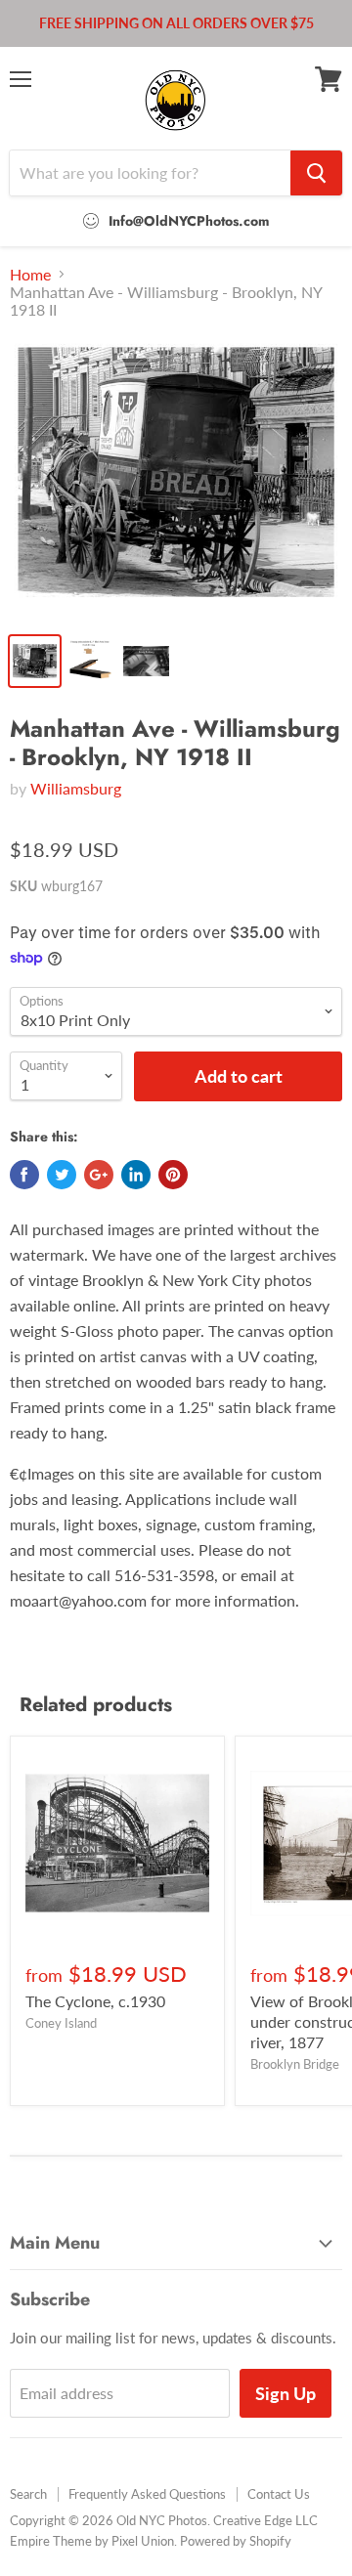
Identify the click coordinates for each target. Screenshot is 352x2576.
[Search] (316, 173)
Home (30, 275)
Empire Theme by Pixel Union (92, 2541)
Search (28, 2494)
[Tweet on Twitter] (62, 1175)
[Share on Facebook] (24, 1175)
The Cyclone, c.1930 (95, 2001)
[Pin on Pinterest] (173, 1175)
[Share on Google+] (99, 1175)
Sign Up (286, 2393)
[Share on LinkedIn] (136, 1175)
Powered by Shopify (236, 2541)
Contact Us (279, 2494)
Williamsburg (76, 788)
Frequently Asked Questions (147, 2494)
